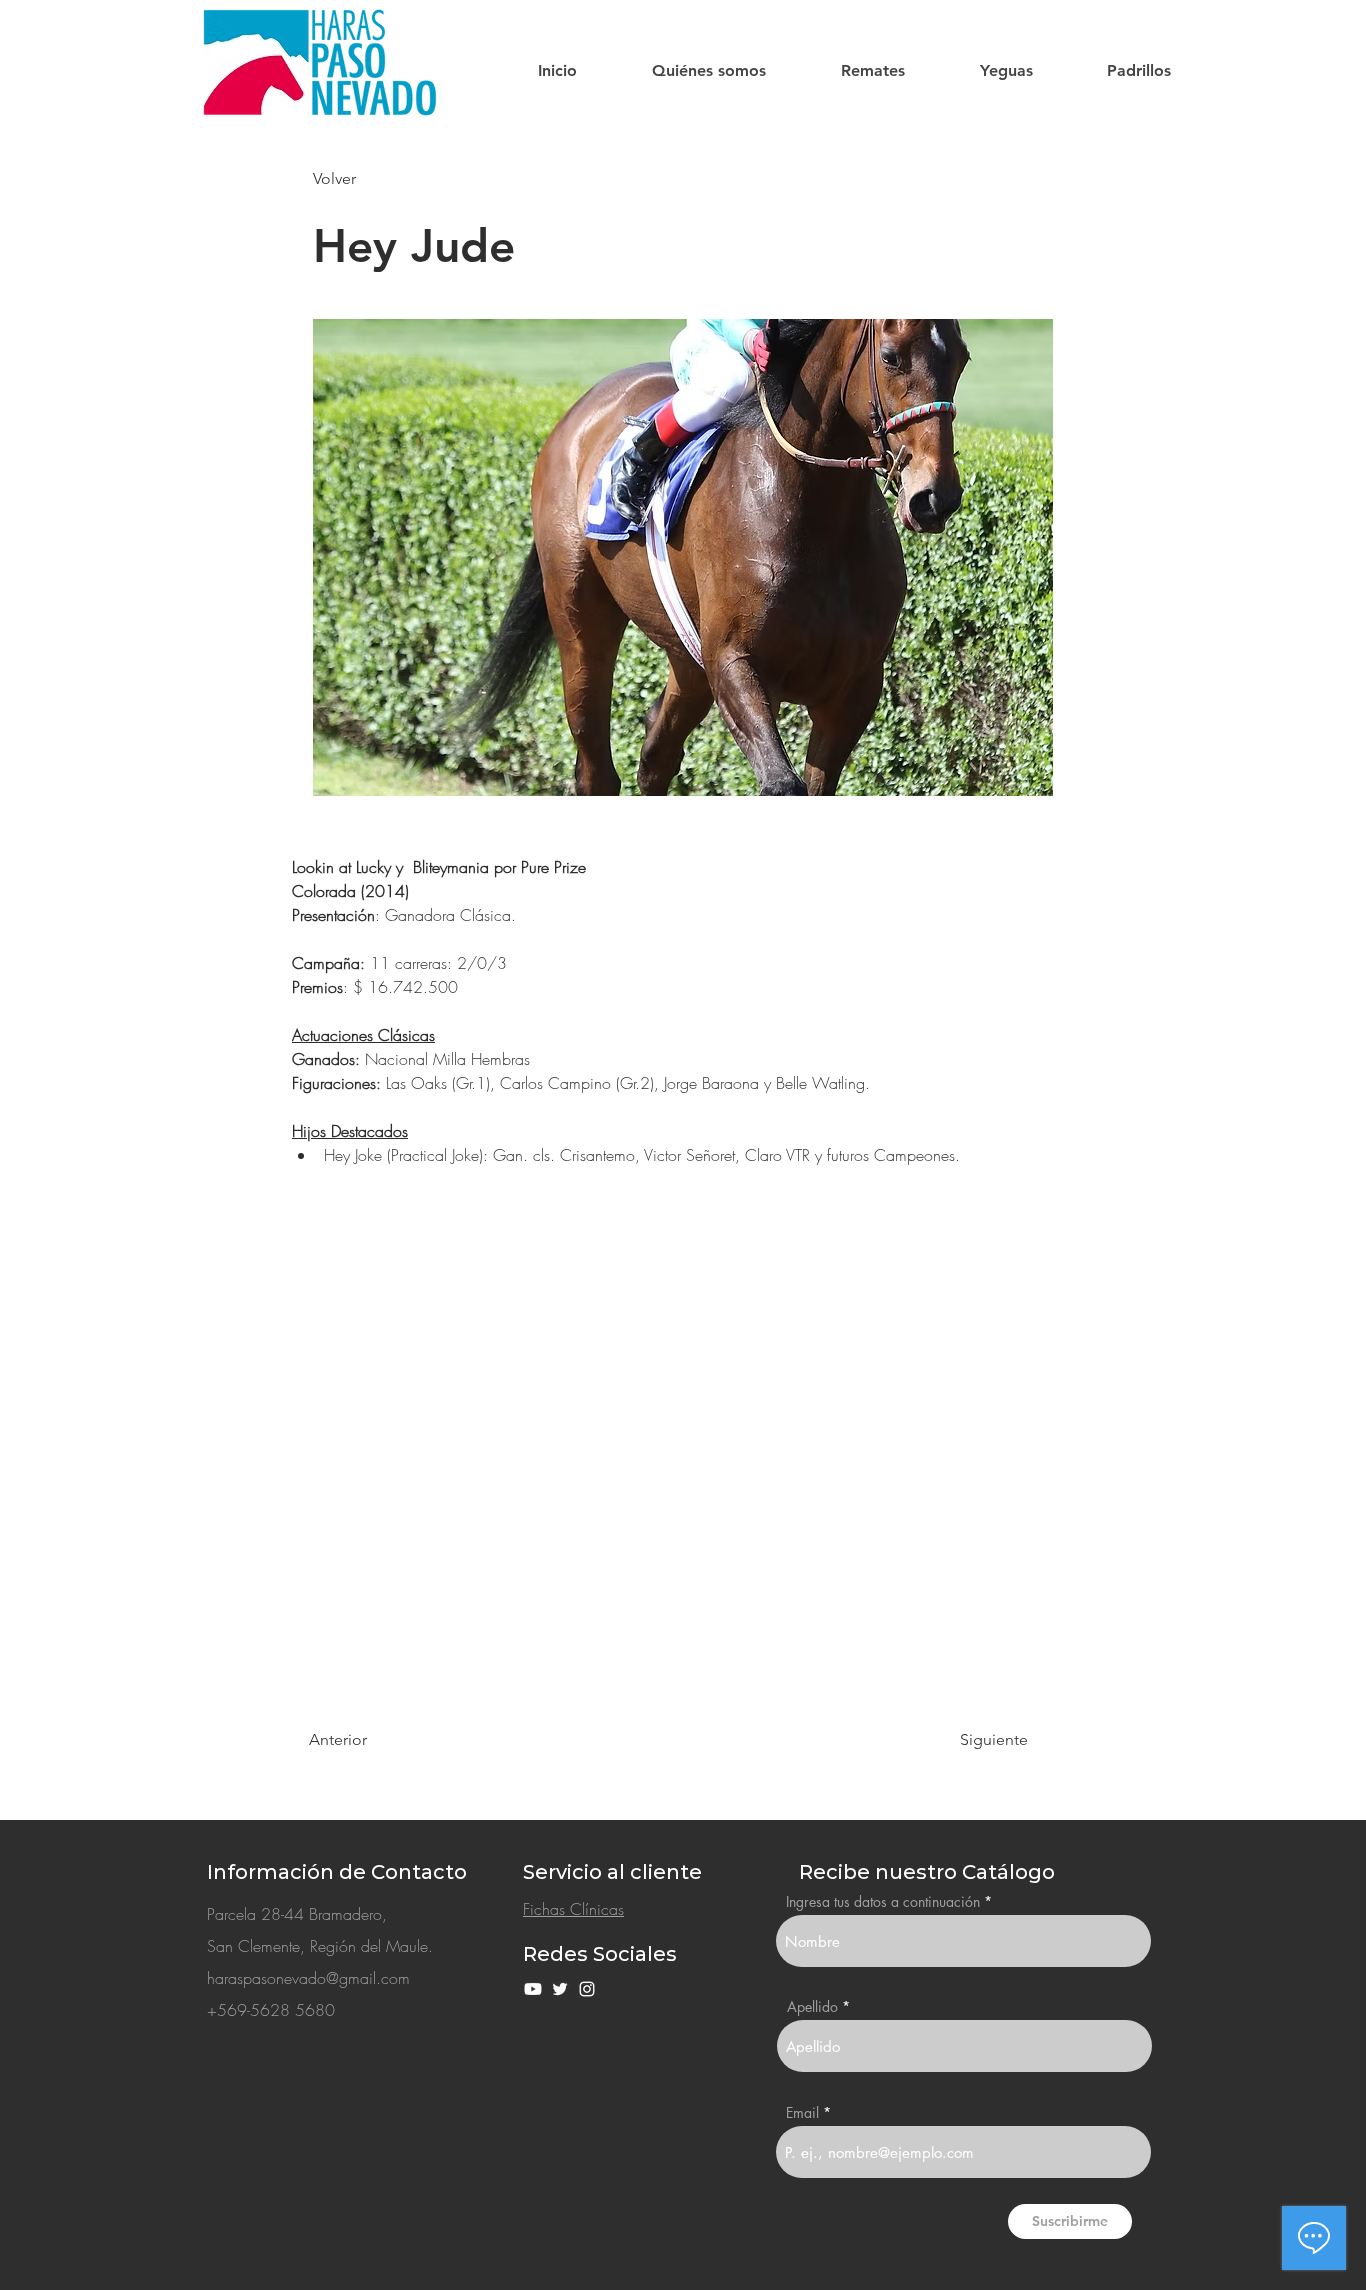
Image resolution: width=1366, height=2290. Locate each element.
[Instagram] (587, 1989)
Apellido (812, 2007)
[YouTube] (533, 1989)
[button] (708, 71)
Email (802, 2113)
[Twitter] (560, 1989)
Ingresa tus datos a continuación (883, 1902)
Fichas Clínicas (573, 1909)
